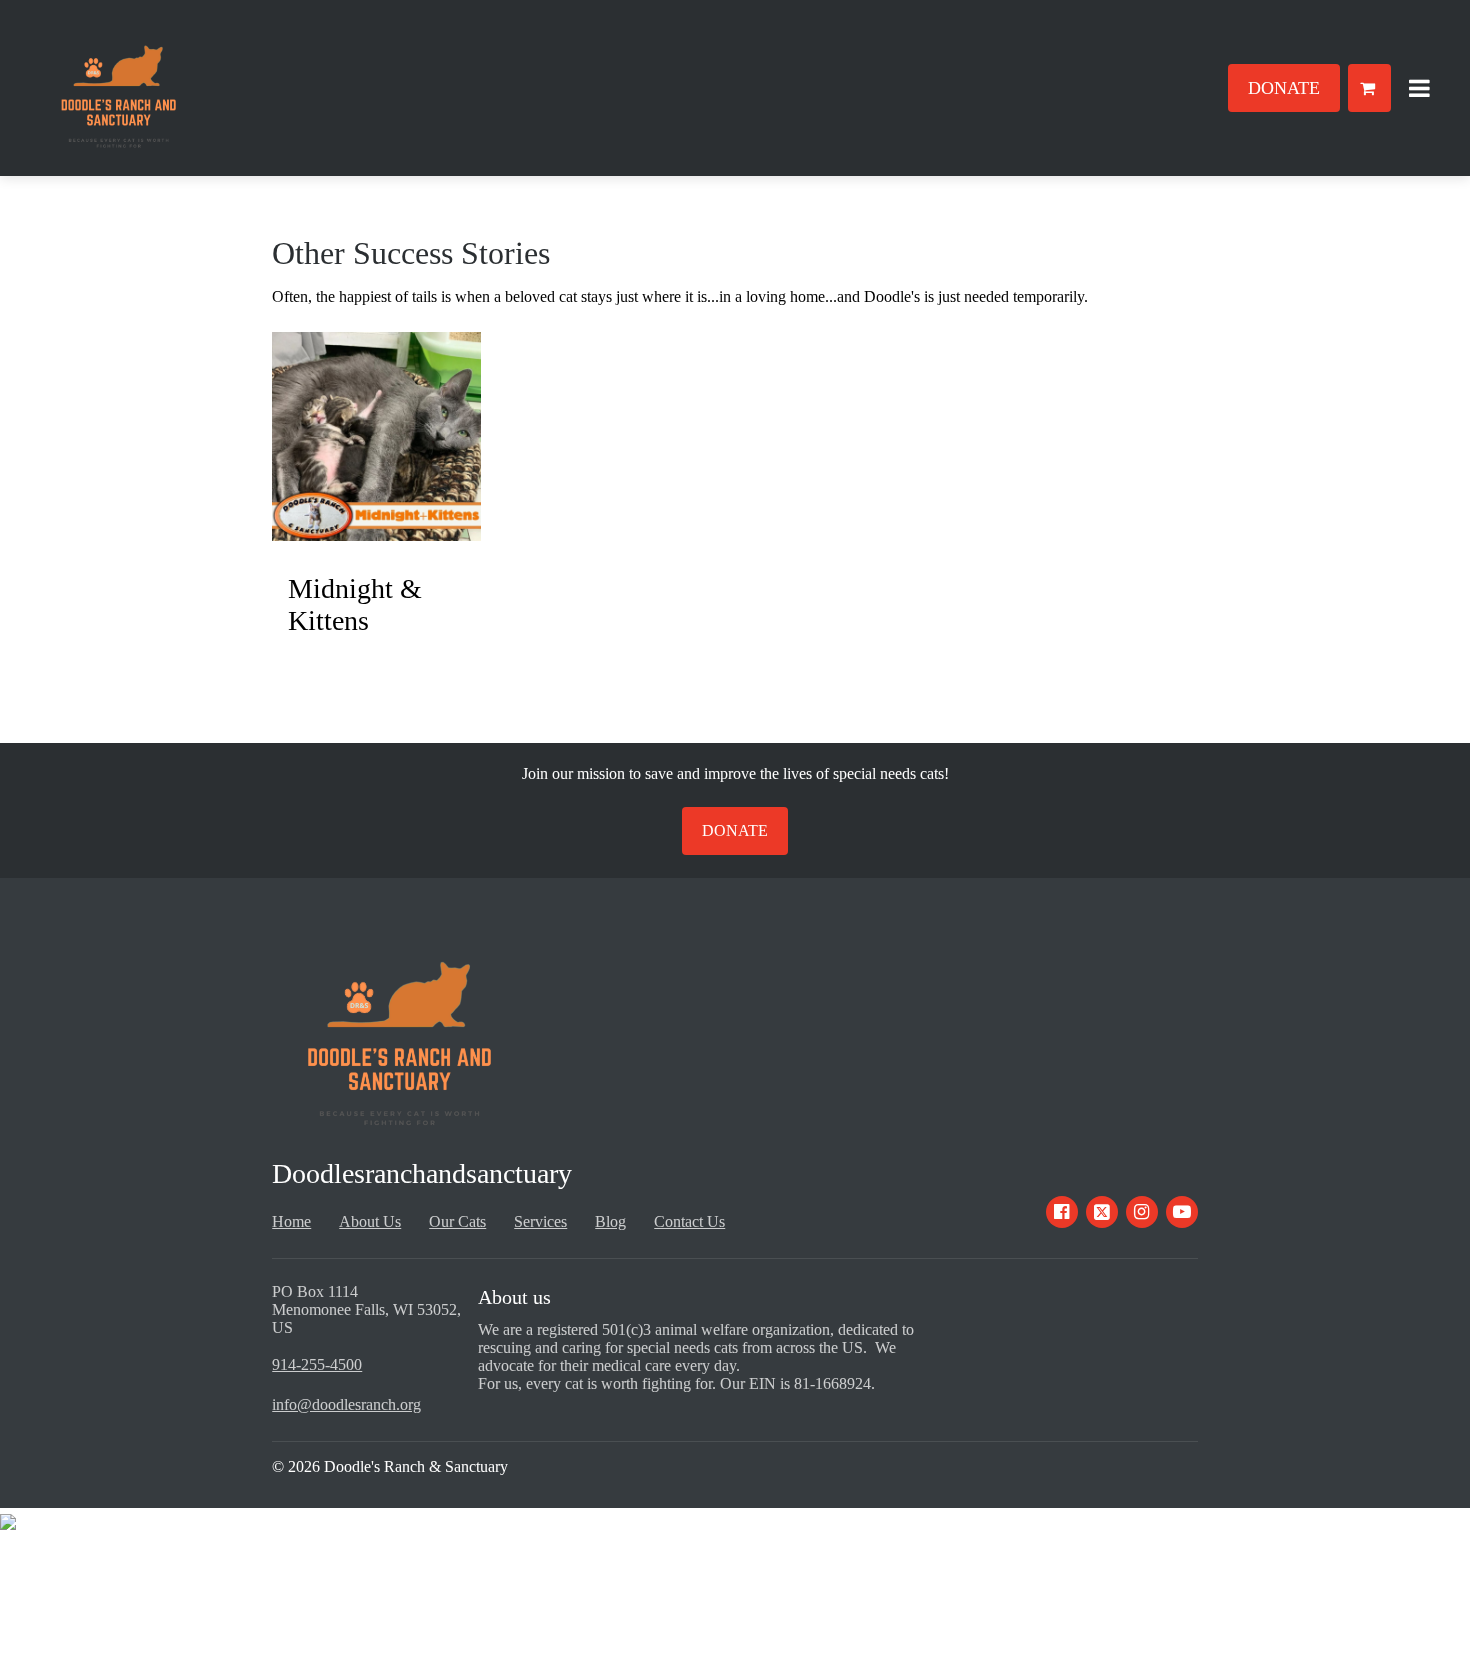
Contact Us (689, 1221)
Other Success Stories (411, 253)
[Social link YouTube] (1182, 1212)
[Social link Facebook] (1062, 1212)
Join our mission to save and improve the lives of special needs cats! (735, 773)
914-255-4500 (317, 1364)
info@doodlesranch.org (346, 1404)
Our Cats (457, 1221)
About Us (370, 1221)
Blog (610, 1221)
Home (291, 1221)
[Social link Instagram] (1142, 1212)
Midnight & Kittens (355, 604)
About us (514, 1297)
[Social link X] (1102, 1212)
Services (540, 1221)
